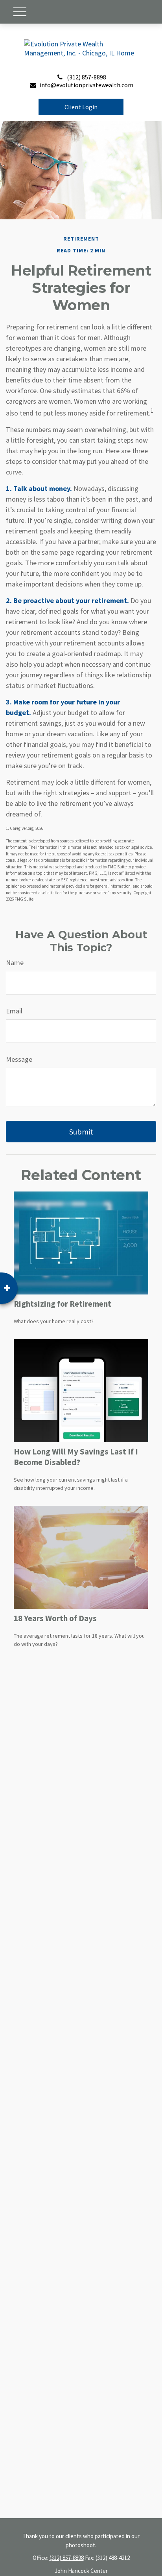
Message (19, 1059)
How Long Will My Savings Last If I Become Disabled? (76, 1457)
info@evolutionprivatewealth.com (87, 85)
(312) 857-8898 (87, 77)
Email (14, 1011)
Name (15, 963)
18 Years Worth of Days (55, 1618)
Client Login (81, 107)
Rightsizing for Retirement (63, 1304)
